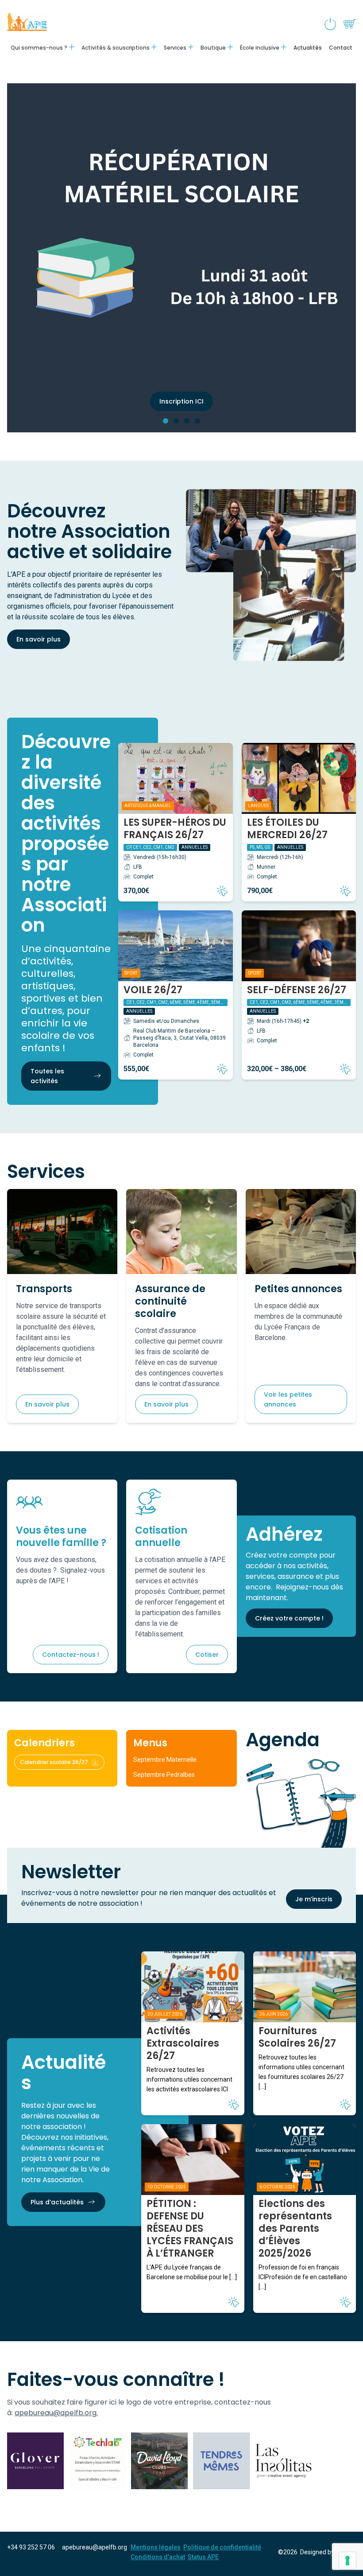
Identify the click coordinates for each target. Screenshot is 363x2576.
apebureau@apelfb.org (95, 2547)
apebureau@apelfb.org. (56, 2413)
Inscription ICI (181, 401)
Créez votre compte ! (289, 1618)
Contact (341, 48)
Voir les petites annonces (288, 1399)
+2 (306, 1021)
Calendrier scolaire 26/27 (54, 1762)
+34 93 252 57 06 (31, 2547)
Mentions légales (156, 2547)
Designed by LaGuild (328, 2552)
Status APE (203, 2557)
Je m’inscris (314, 1899)
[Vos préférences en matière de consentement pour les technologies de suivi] (348, 2560)
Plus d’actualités (57, 2202)
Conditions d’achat (158, 2557)
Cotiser (207, 1655)
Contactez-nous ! (71, 1655)
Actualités (308, 48)
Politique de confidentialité (222, 2547)
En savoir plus (39, 639)
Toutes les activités (47, 1076)
